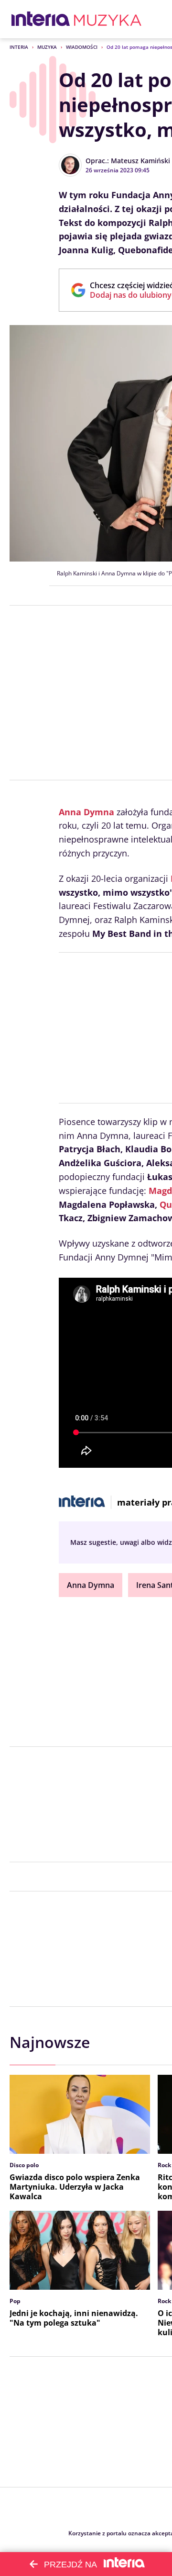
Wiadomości (82, 47)
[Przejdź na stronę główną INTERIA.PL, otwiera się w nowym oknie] (41, 19)
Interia (19, 47)
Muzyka (47, 47)
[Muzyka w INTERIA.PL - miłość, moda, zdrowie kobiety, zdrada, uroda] (108, 19)
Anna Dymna (86, 812)
